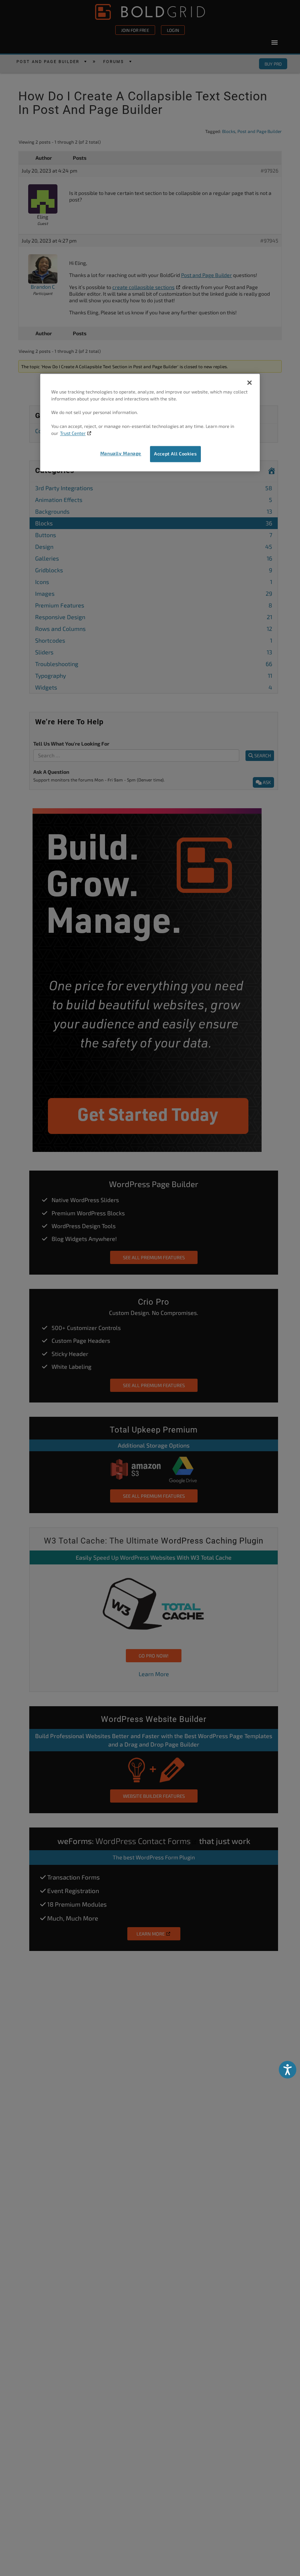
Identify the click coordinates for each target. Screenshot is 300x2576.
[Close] (250, 382)
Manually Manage (121, 453)
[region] (150, 422)
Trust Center (73, 433)
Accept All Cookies (175, 454)
